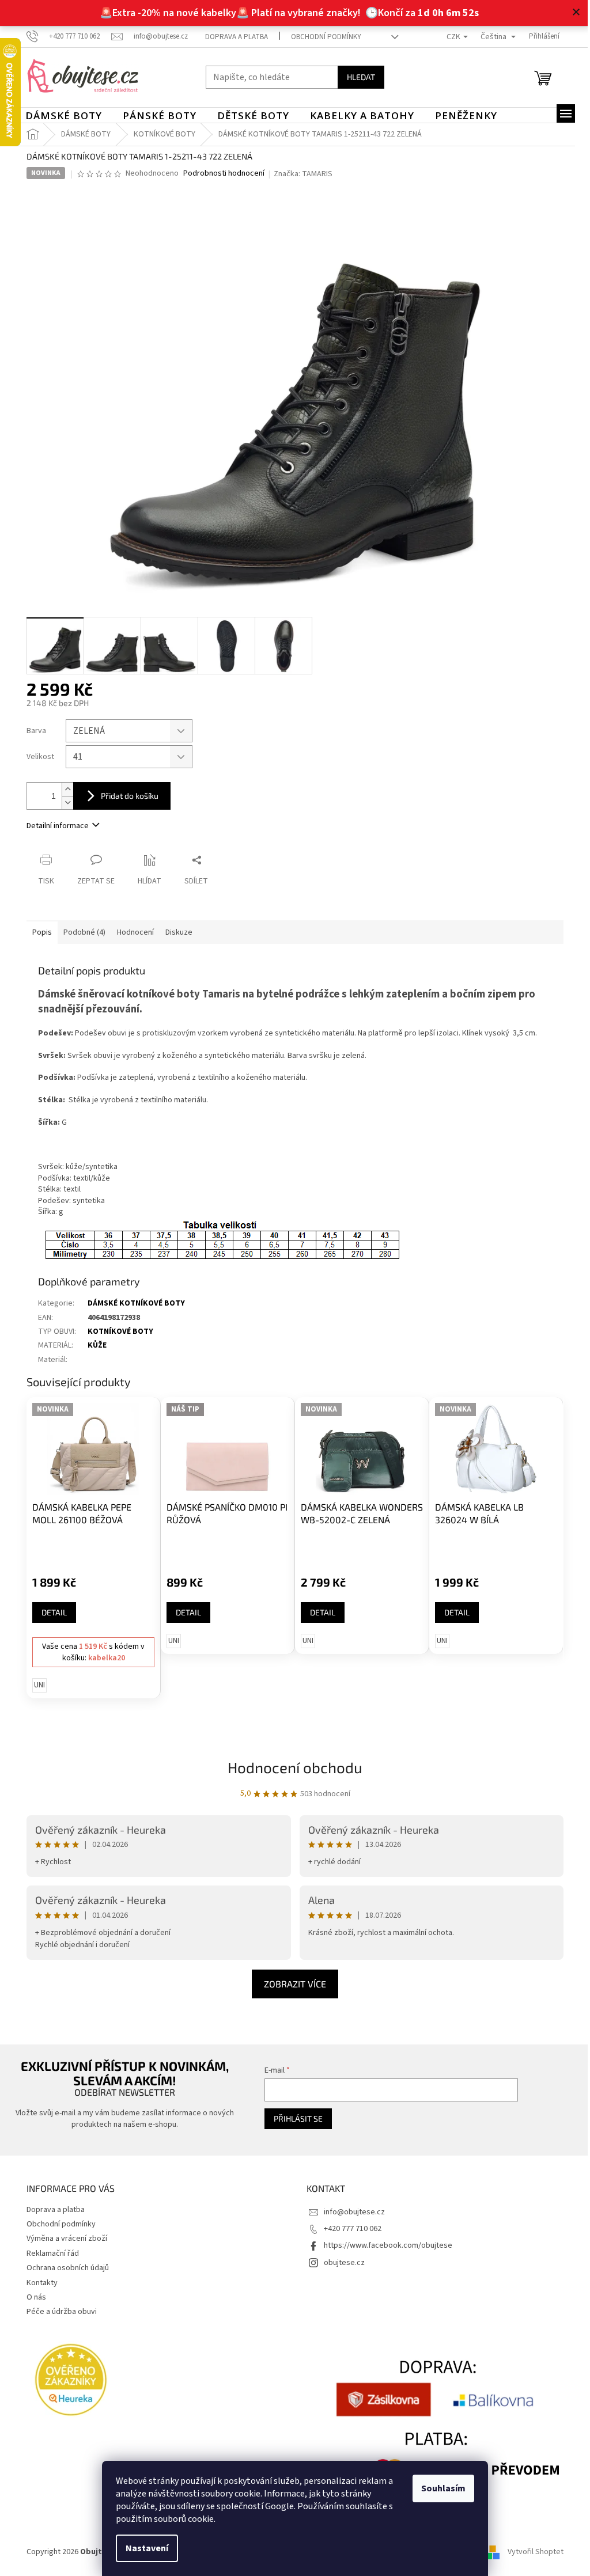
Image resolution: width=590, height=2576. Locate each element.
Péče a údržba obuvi (58, 2312)
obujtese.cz (340, 2263)
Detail (50, 1612)
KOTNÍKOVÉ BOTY (116, 1331)
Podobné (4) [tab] (80, 932)
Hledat (357, 77)
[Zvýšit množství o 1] (63, 789)
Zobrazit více (291, 1984)
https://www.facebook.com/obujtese (384, 2245)
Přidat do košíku (126, 796)
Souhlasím (439, 2488)
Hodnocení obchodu (291, 1767)
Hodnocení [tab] (131, 932)
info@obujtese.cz (350, 2212)
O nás (32, 2297)
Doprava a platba (232, 37)
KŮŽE (93, 1345)
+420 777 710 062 (349, 2229)
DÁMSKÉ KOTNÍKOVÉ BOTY (132, 1303)
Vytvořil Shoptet (532, 2552)
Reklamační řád (49, 2253)
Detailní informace (54, 826)
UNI (35, 1685)
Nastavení (143, 2548)
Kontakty (38, 2283)
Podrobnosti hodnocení (219, 174)
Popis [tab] (38, 932)
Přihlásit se (292, 2118)
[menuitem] (60, 116)
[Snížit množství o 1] (63, 803)
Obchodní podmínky (322, 37)
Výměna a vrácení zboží (63, 2239)
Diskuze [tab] (175, 932)
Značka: (299, 174)
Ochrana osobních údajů (64, 2268)
